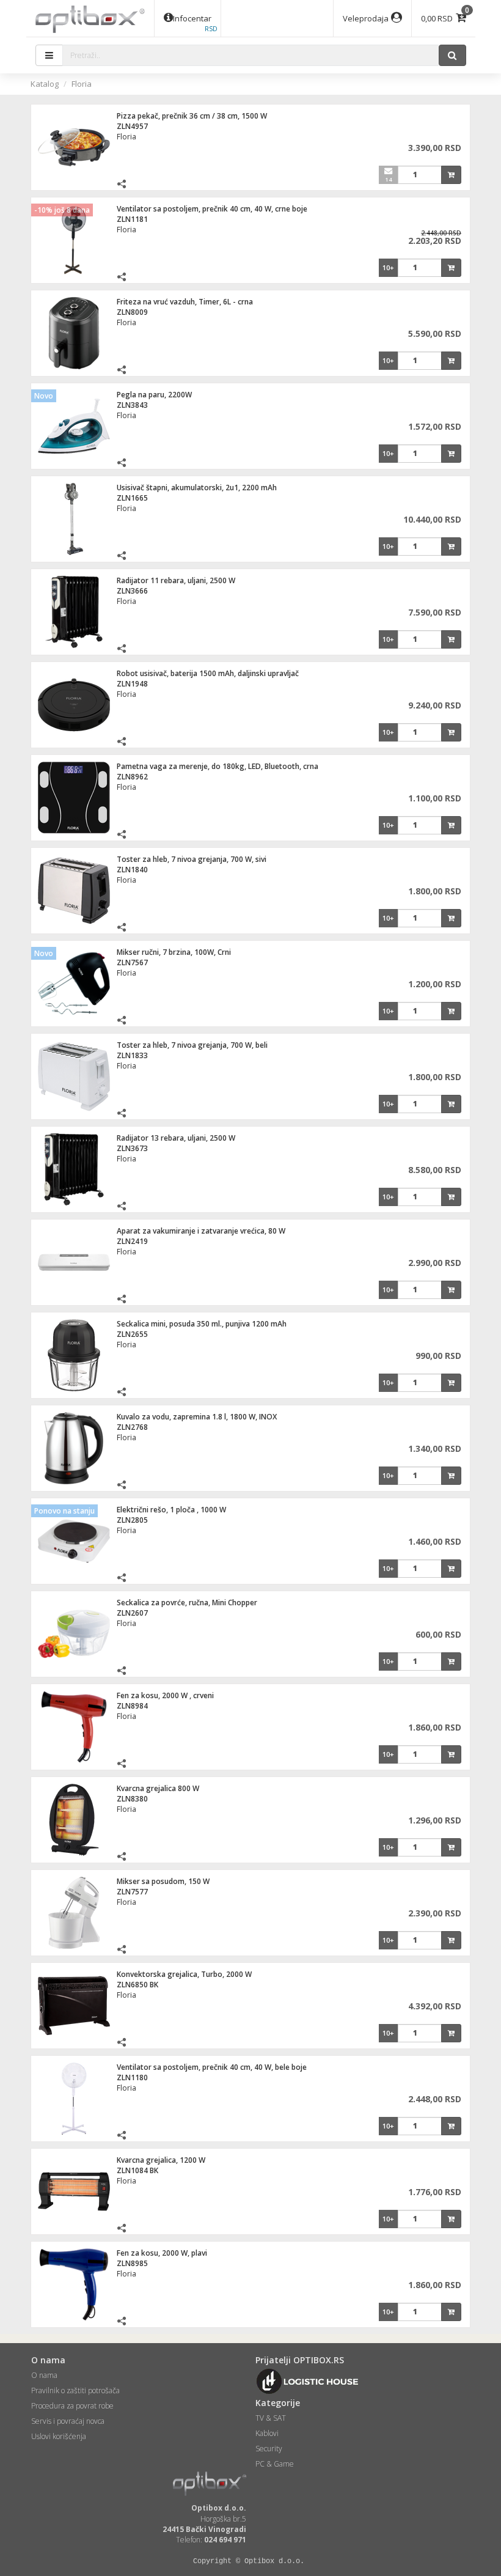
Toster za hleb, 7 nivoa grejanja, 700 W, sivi (192, 859)
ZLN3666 (132, 591)
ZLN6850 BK (137, 1985)
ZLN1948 (132, 684)
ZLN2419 (132, 1241)
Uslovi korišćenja (59, 2436)
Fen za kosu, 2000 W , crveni (165, 1695)
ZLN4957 (132, 126)
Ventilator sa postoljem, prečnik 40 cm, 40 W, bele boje (212, 2067)
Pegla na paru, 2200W (154, 395)
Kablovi (267, 2433)
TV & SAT (271, 2418)
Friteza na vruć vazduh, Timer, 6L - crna (185, 302)
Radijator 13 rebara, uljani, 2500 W (176, 1138)
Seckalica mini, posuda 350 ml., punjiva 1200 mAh (202, 1324)
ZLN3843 (132, 405)
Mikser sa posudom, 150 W (163, 1881)
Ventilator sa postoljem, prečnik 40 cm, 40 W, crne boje (212, 209)
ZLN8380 (132, 1799)
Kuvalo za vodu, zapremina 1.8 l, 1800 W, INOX (197, 1417)
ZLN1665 (132, 498)
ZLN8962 (132, 777)
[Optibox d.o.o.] (90, 18)
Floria (82, 84)
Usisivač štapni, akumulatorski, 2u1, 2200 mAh (197, 488)
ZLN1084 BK (137, 2170)
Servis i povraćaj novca (68, 2421)
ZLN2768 (132, 1427)
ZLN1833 (132, 1055)
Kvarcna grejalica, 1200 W (161, 2160)
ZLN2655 (132, 1334)
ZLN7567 (132, 962)
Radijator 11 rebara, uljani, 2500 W (176, 580)
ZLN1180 (132, 2077)
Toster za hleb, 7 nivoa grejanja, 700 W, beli (192, 1045)
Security (269, 2449)
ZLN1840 (132, 870)
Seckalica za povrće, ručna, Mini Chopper (187, 1603)
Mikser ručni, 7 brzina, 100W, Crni (174, 952)
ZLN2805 (132, 1520)
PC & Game (275, 2464)
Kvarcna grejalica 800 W (158, 1788)
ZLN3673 (132, 1148)
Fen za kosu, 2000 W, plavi (162, 2253)
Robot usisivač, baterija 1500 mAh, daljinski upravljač (208, 673)
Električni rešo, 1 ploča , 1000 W (171, 1510)
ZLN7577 (132, 1892)
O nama (44, 2375)
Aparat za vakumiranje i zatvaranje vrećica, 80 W (201, 1231)
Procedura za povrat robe (72, 2406)
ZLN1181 (132, 219)
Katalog (45, 84)
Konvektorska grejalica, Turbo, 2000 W (184, 1974)
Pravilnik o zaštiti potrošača (75, 2390)
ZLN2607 (132, 1613)
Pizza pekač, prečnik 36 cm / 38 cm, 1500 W (192, 116)
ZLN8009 (132, 312)
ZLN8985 (132, 2263)
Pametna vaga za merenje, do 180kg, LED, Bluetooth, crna (218, 766)
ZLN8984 (132, 1706)
